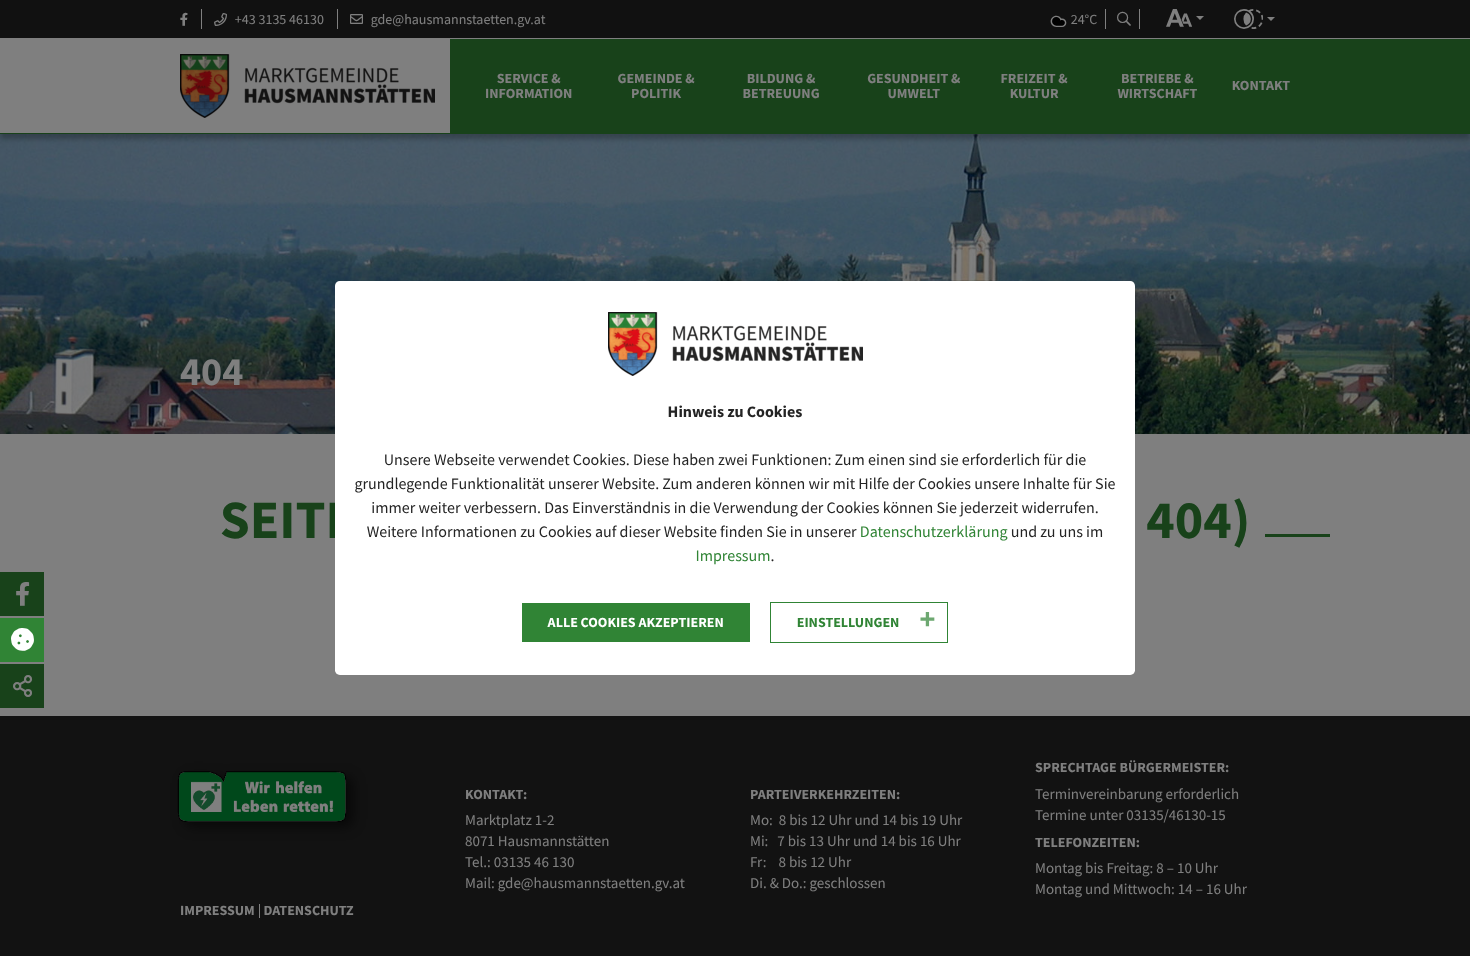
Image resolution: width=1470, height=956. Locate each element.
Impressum (732, 556)
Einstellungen (848, 622)
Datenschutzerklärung (934, 532)
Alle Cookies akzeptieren (636, 622)
